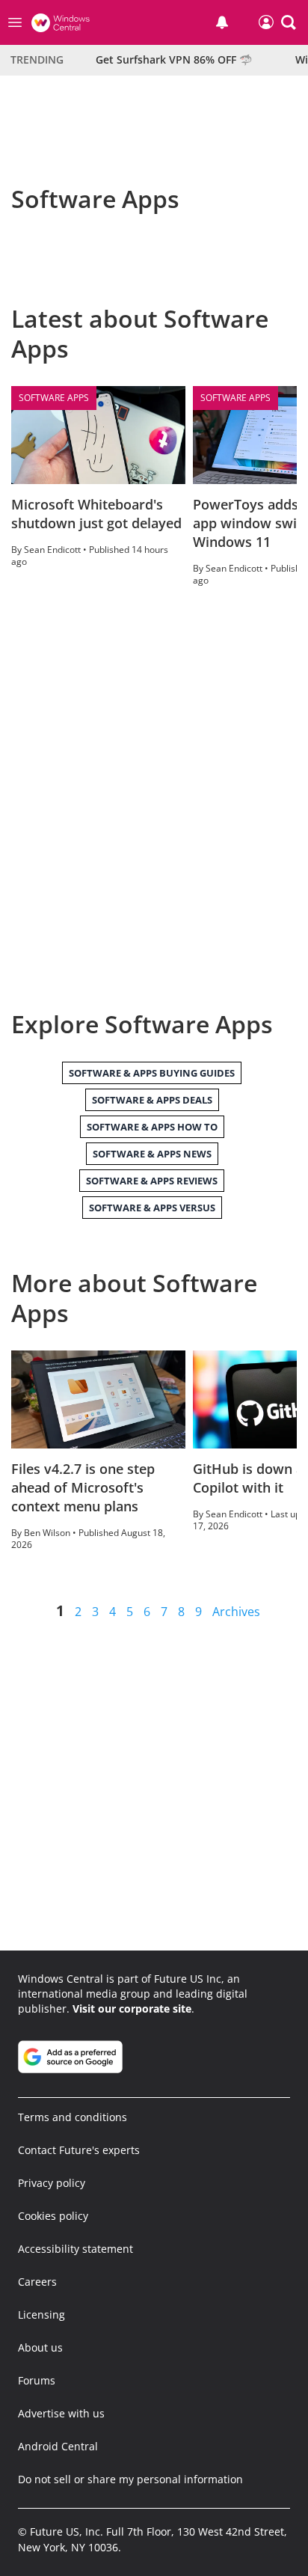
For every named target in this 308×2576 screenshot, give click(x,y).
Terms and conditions (73, 2117)
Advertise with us (61, 2413)
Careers (37, 2282)
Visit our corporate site (132, 2009)
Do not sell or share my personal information (130, 2479)
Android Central (58, 2446)
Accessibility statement (76, 2249)
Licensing (41, 2315)
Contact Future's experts (79, 2150)
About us (40, 2347)
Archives (236, 1612)
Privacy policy (52, 2183)
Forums (37, 2380)
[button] (289, 22)
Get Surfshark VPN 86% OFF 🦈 (174, 59)
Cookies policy (53, 2216)
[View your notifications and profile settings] (222, 22)
